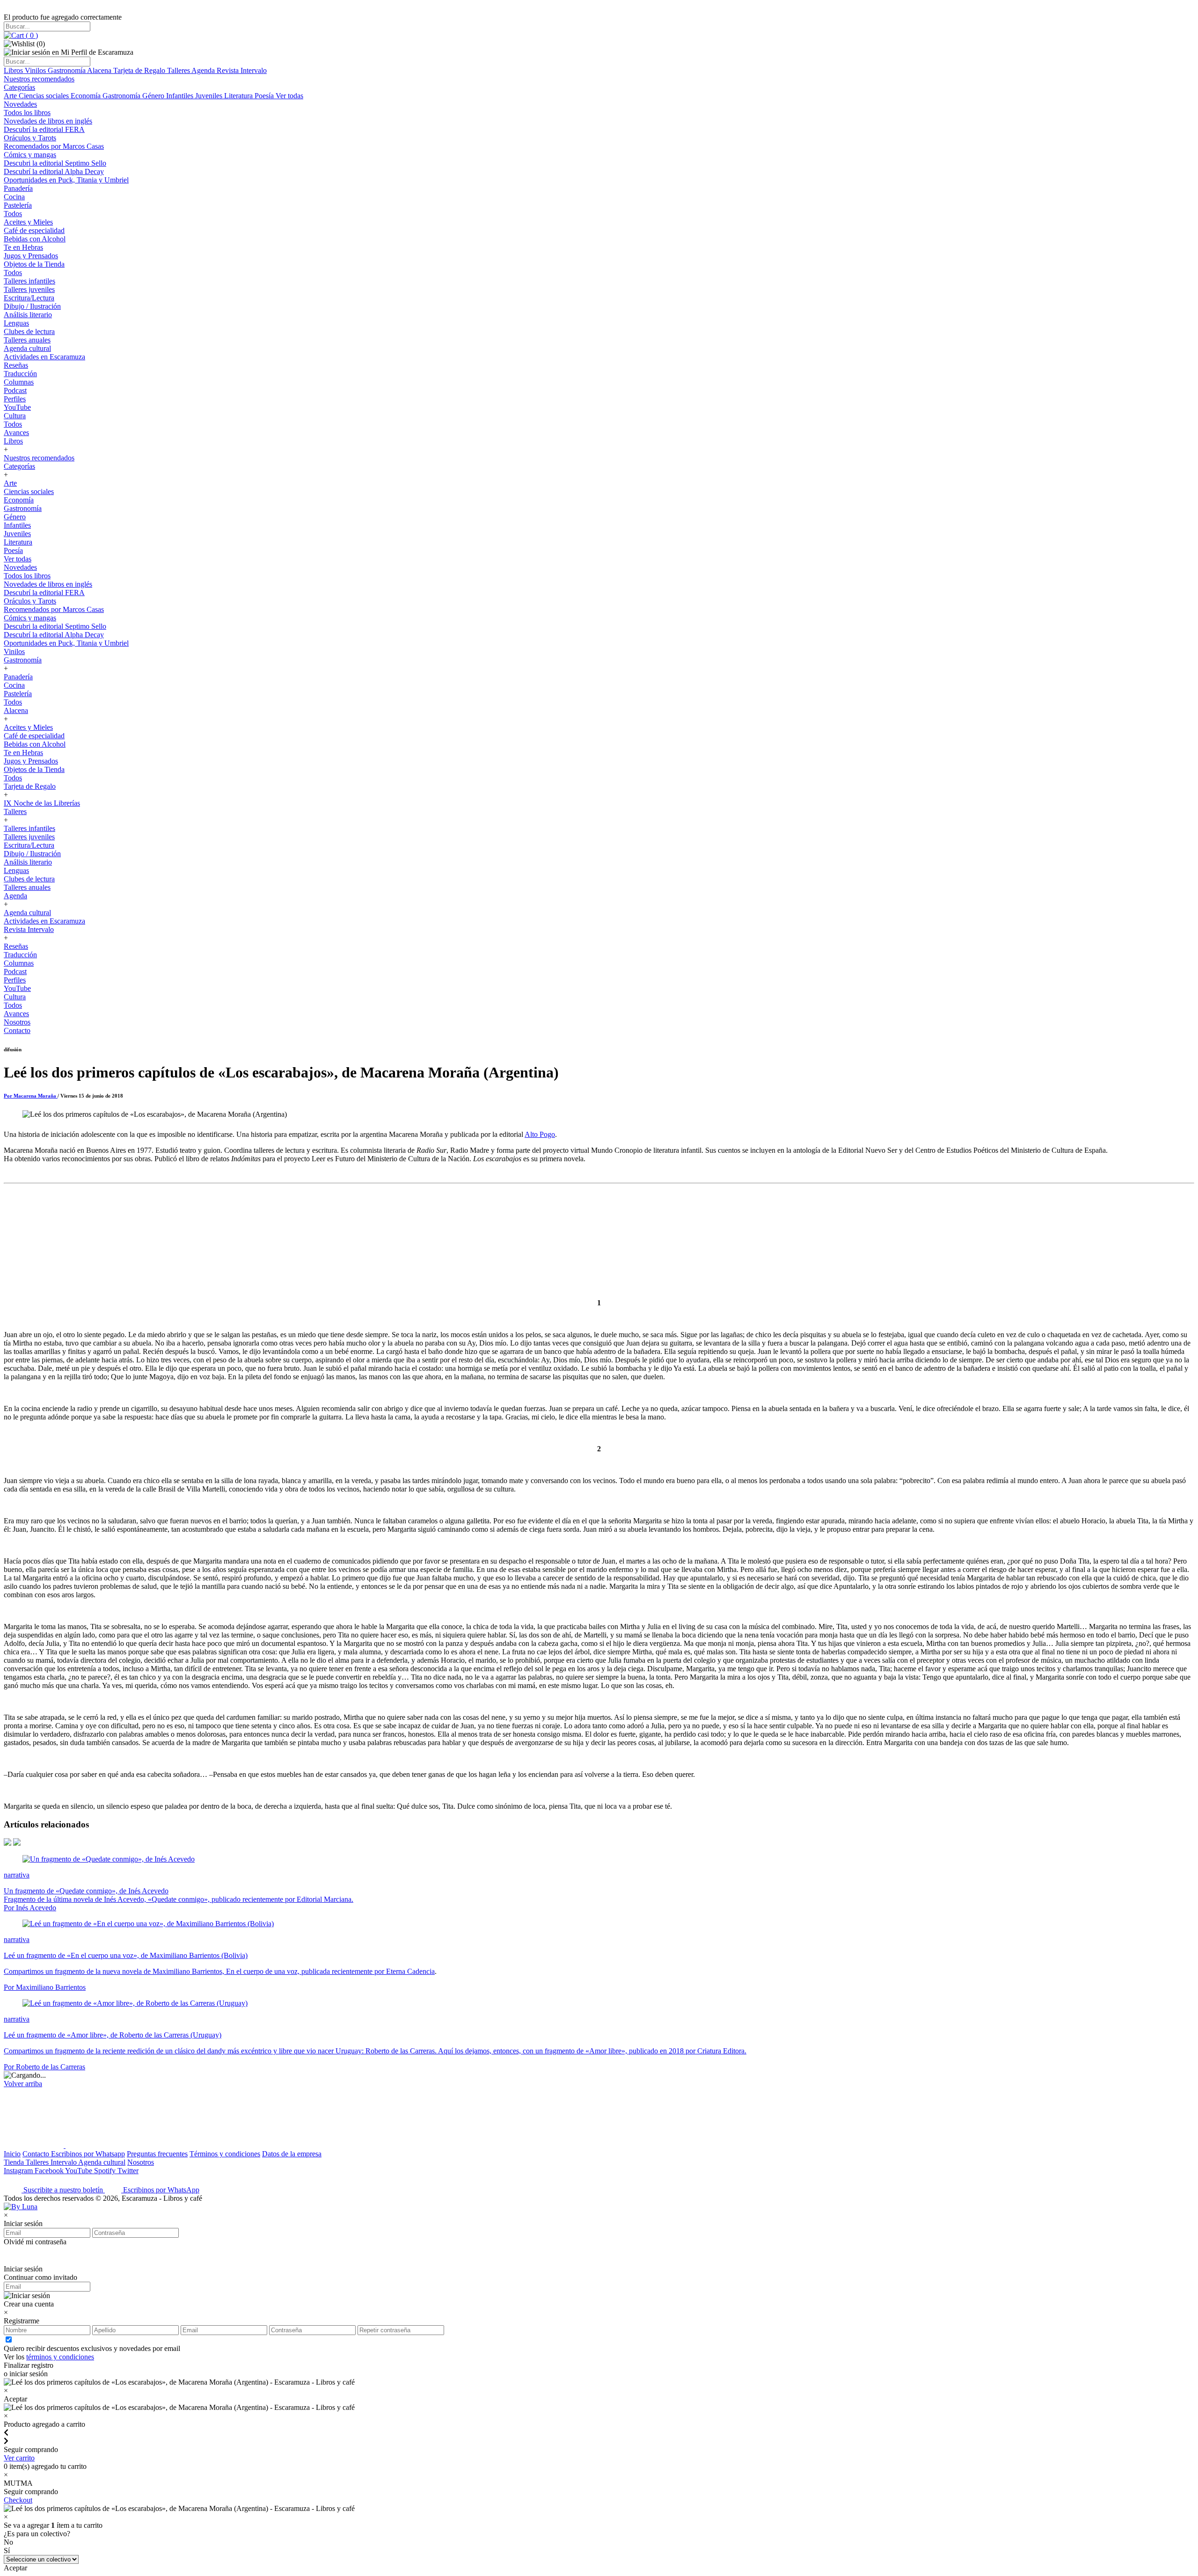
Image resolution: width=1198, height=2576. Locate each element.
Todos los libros (27, 113)
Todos (13, 214)
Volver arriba (23, 2084)
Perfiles (15, 399)
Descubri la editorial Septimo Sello (55, 163)
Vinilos (36, 70)
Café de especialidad (34, 230)
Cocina (14, 197)
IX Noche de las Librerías (42, 803)
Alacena (100, 70)
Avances (16, 433)
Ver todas (289, 96)
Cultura (15, 416)
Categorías (19, 87)
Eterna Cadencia (410, 1971)
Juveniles (210, 96)
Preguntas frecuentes (157, 2154)
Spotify (106, 2171)
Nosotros (17, 1022)
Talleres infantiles (29, 281)
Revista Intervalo (242, 70)
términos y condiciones (60, 2357)
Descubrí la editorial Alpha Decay (54, 171)
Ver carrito (19, 2458)
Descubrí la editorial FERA (44, 129)
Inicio (12, 2154)
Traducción (20, 374)
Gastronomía (67, 70)
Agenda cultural (27, 348)
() (31, 35)
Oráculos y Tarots (30, 138)
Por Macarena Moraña (31, 1096)
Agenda (204, 70)
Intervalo (64, 2162)
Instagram (19, 2171)
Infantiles (181, 96)
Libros (14, 70)
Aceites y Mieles (28, 222)
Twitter (128, 2171)
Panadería (18, 188)
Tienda (15, 2162)
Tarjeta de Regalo (140, 70)
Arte (11, 96)
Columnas (19, 382)
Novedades (20, 104)
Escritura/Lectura (29, 298)
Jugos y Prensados (31, 256)
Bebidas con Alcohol (35, 239)
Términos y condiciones (225, 2154)
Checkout (18, 2500)
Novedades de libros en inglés (48, 121)
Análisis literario (28, 315)
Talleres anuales (27, 340)
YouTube (17, 407)
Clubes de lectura (29, 331)
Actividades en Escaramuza (44, 357)
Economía (87, 96)
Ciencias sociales (45, 96)
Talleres (179, 70)
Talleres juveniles (29, 289)
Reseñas (16, 365)
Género (154, 96)
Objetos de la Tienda (34, 264)
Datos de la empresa (292, 2154)
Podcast (15, 390)
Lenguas (16, 323)
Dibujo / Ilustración (32, 306)
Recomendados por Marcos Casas (54, 146)
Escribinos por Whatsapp (88, 2154)
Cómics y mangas (30, 155)
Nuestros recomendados (39, 79)
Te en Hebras (23, 247)
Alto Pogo (540, 1134)
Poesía (265, 96)
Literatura (239, 96)
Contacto (17, 1030)
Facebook (50, 2171)
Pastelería (18, 205)
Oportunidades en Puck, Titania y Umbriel (66, 180)
